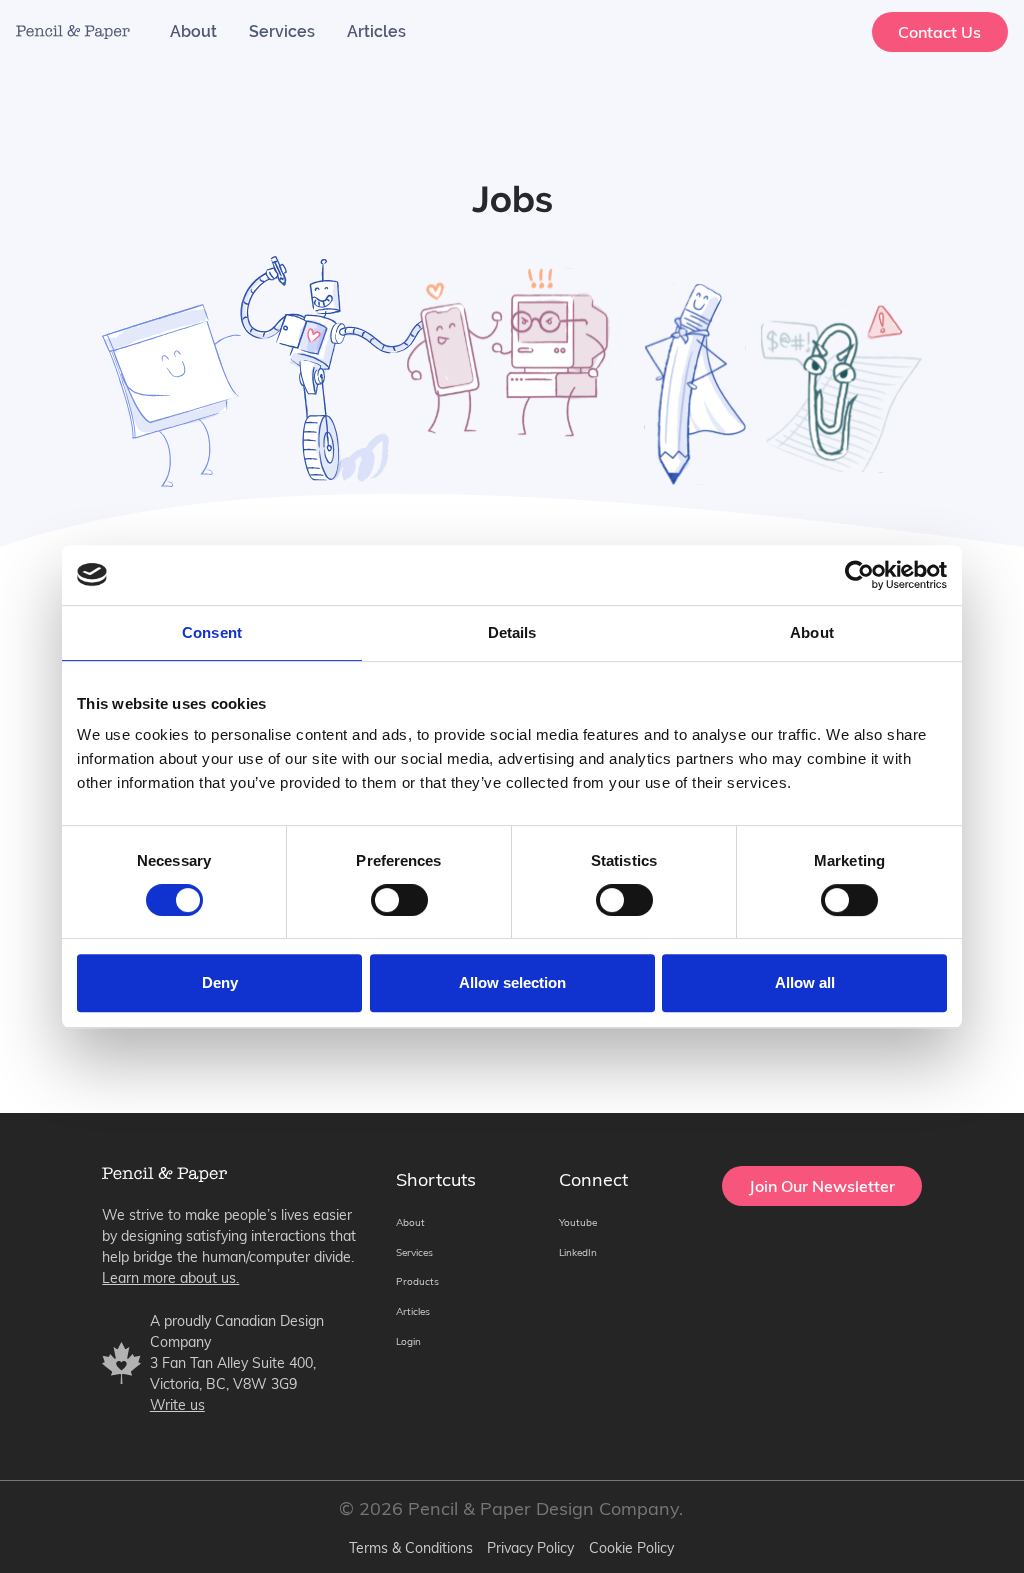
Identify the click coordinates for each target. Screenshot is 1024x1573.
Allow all (805, 982)
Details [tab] (512, 632)
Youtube (578, 1222)
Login (408, 1341)
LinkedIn (578, 1252)
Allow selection (512, 982)
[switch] (399, 900)
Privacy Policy (530, 1548)
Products (417, 1281)
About (193, 31)
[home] (73, 32)
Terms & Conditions (411, 1548)
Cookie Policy (631, 1548)
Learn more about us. (170, 1278)
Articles (376, 31)
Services (282, 31)
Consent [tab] (212, 632)
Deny (220, 982)
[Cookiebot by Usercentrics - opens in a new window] (859, 575)
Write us (177, 1405)
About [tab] (812, 632)
